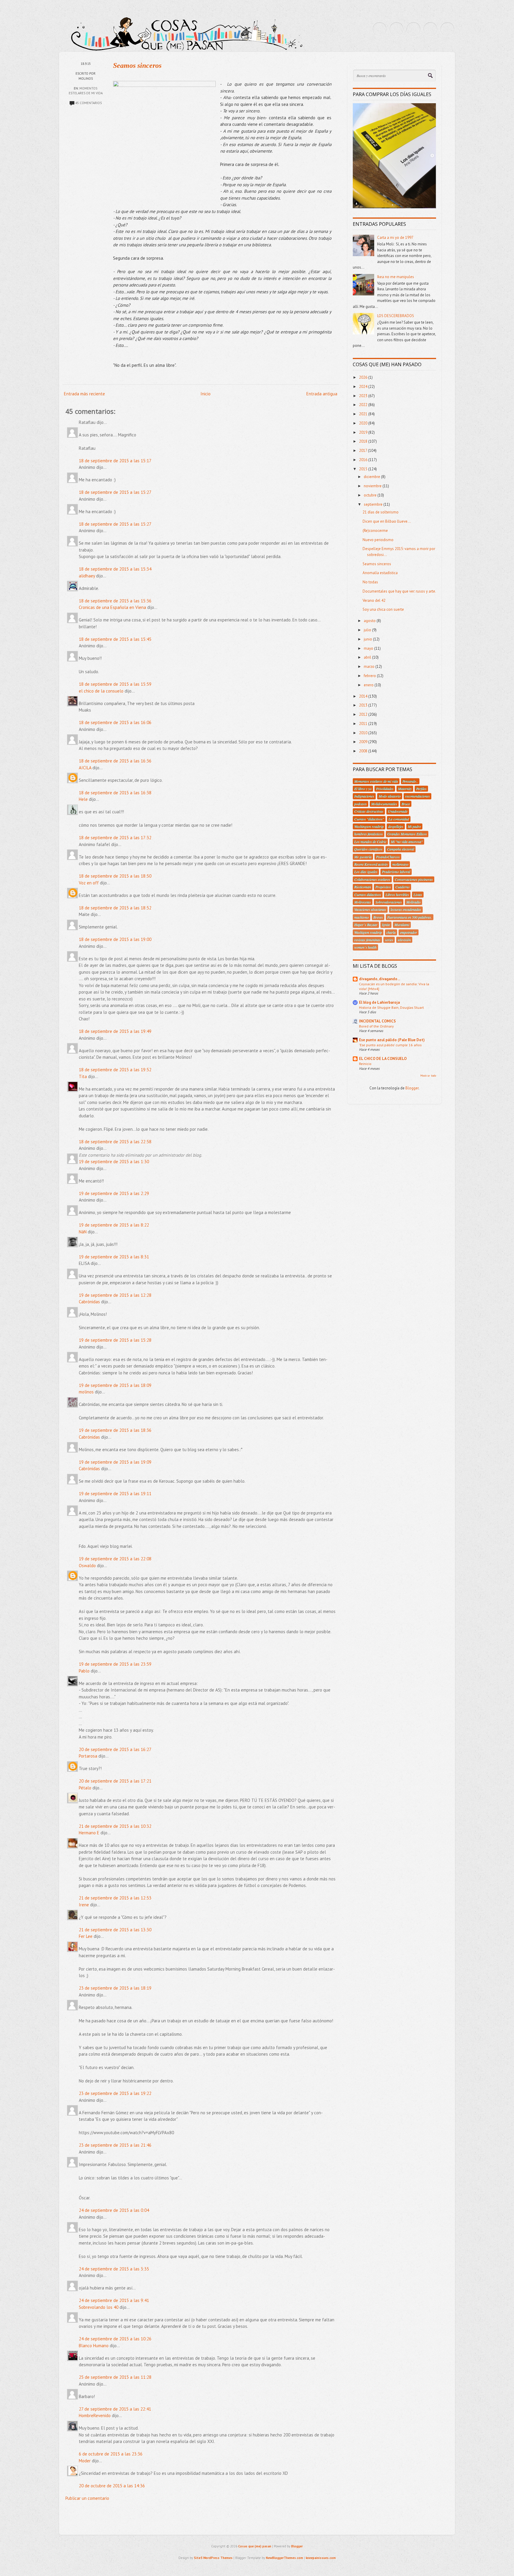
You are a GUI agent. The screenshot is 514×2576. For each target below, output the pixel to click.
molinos (86, 1392)
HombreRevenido (95, 2416)
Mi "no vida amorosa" (407, 842)
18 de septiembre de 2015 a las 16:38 (115, 793)
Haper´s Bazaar (366, 925)
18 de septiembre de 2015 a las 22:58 (115, 1142)
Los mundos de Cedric (370, 842)
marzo (370, 667)
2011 (364, 724)
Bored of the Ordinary (376, 1026)
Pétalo (85, 1788)
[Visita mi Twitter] (380, 29)
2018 (364, 441)
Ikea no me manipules (396, 277)
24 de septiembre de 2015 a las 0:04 (114, 2210)
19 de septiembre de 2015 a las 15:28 (115, 1340)
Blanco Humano (94, 2346)
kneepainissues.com (321, 2558)
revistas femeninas (367, 940)
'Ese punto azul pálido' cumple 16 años (390, 1045)
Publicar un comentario (87, 2498)
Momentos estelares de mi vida (376, 781)
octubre (371, 495)
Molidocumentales (384, 804)
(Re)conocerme (375, 531)
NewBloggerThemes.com (285, 2558)
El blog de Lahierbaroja (379, 1002)
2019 (364, 432)
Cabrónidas (89, 1302)
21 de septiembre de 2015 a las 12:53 (115, 1898)
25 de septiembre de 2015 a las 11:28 (115, 2377)
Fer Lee (86, 1936)
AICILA (85, 768)
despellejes (396, 826)
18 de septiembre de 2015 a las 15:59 (115, 684)
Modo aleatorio (390, 796)
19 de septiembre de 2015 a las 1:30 (114, 1162)
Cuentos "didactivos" (369, 819)
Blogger (412, 1088)
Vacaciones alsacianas (370, 909)
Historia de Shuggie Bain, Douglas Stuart (391, 1007)
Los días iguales (366, 872)
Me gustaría (363, 857)
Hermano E (89, 1833)
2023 (364, 396)
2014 (364, 696)
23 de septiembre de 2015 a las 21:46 (115, 2145)
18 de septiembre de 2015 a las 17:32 (115, 838)
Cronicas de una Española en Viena (112, 607)
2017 (363, 451)
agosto (370, 621)
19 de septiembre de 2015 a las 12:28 (115, 1295)
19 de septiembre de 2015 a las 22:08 (115, 1559)
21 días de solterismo (381, 512)
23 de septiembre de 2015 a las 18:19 (115, 1988)
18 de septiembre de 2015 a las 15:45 (115, 639)
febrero (370, 676)
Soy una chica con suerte (383, 609)
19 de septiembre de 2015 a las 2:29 (114, 1193)
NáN (83, 1232)
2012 (364, 714)
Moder (85, 2461)
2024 (364, 387)
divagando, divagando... (380, 979)
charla (391, 932)
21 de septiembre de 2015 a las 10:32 (115, 1826)
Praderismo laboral (396, 872)
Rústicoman (363, 887)
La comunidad (399, 819)
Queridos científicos (368, 849)
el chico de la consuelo (101, 691)
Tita (83, 1076)
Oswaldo (87, 1566)
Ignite (386, 925)
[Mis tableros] (447, 29)
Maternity (405, 789)
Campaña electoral (401, 849)
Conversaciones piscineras (414, 879)
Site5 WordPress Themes (213, 2558)
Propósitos (383, 887)
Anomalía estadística (380, 573)
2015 (364, 469)
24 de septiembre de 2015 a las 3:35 (114, 2269)
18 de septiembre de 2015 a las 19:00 (115, 939)
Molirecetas (363, 902)
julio (368, 630)
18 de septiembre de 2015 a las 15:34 (115, 569)
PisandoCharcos (388, 857)
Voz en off (89, 883)
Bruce (406, 804)
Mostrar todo (428, 1076)
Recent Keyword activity (371, 864)
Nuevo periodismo (378, 540)
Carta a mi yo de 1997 (395, 238)
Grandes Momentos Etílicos (407, 834)
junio (368, 639)
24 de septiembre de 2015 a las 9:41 (114, 2300)
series (389, 940)
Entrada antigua (322, 394)
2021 (364, 414)
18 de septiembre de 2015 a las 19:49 (115, 1031)
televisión (404, 940)
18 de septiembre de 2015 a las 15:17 (115, 461)
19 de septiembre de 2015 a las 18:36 (115, 1430)
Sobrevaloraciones (389, 902)
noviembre (373, 486)
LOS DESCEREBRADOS (396, 316)
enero (369, 685)
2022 (364, 405)
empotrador (409, 932)
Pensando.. (410, 781)
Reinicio (365, 1064)
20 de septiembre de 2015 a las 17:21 (115, 1781)
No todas (370, 582)
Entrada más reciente (84, 394)
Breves (378, 917)
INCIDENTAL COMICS (377, 1021)
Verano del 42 (374, 600)
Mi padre (414, 826)
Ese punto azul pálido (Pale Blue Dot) (392, 1040)
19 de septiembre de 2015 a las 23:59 (115, 1664)
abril (368, 657)
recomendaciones (417, 796)
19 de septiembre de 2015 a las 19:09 (115, 1462)
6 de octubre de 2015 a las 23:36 (111, 2454)
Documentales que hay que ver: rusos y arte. (399, 591)
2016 (364, 460)
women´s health (365, 947)
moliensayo (400, 864)
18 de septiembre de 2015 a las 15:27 (115, 492)
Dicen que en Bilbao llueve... (387, 521)
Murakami (402, 925)
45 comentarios (88, 103)
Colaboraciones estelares (372, 879)
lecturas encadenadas (406, 909)
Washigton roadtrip (368, 932)
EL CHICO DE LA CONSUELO (383, 1059)
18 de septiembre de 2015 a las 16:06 (115, 722)
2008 (364, 751)
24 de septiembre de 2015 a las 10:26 (115, 2339)
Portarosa (88, 1756)
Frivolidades (385, 789)
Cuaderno (402, 887)
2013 (364, 705)
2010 (364, 733)
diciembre (372, 477)
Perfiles (421, 789)
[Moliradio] (430, 29)
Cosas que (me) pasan (255, 2546)
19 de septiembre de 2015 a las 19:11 (115, 1494)
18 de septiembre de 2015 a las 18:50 (115, 876)
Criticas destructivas (369, 811)
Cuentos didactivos (368, 895)
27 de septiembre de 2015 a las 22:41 (115, 2409)
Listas (418, 895)
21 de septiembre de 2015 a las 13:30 (115, 1930)
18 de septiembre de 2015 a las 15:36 (115, 601)
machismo (362, 917)
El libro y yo (363, 789)
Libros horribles (397, 895)
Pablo (84, 1671)
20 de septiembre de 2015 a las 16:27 (115, 1749)
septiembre (374, 504)
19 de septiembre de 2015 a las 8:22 (114, 1225)
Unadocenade (398, 811)
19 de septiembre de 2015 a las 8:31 (114, 1257)
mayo (369, 648)
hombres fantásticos (369, 834)
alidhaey (87, 576)
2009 (364, 742)
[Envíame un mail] (413, 29)
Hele (83, 799)
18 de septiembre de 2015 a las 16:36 (115, 761)
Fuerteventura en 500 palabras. (410, 917)
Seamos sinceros (137, 65)
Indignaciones (364, 796)
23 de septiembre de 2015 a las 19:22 (115, 2093)
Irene (84, 1905)
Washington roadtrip (369, 826)
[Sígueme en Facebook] (397, 29)
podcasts (361, 804)
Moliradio (413, 902)
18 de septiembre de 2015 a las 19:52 (115, 1070)
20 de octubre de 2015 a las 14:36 (112, 2486)
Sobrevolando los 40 (99, 2307)
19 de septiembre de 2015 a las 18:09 (115, 1385)
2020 (364, 423)
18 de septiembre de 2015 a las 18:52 (115, 908)
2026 (364, 377)
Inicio (206, 394)
